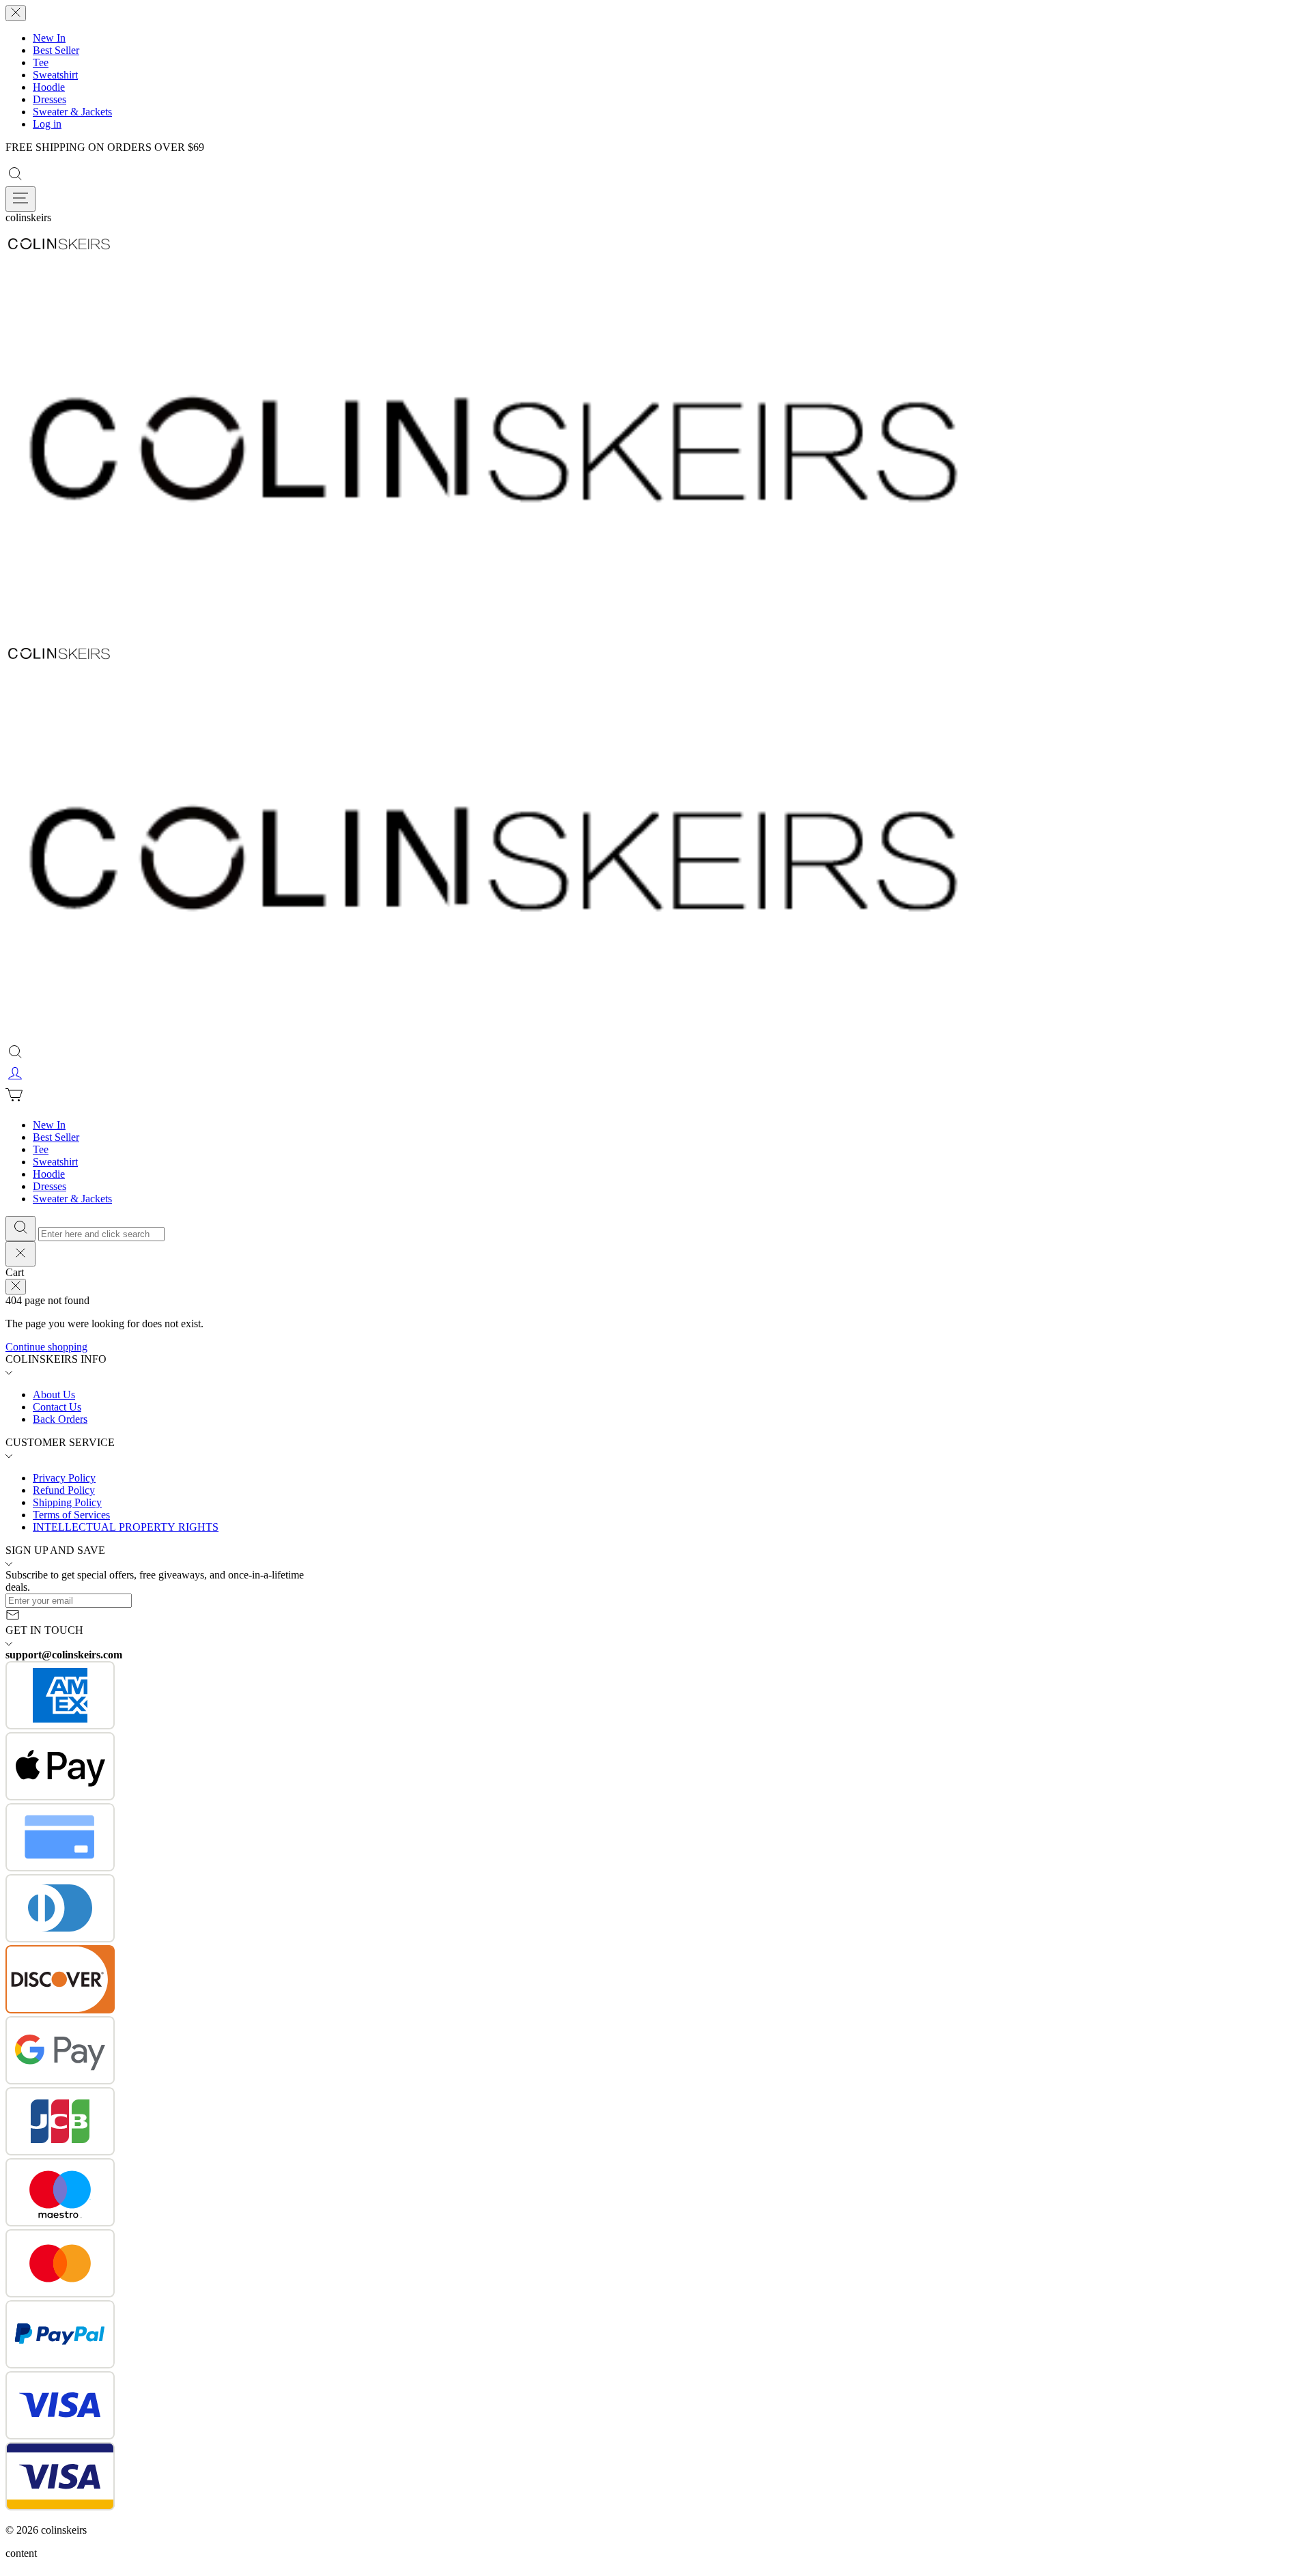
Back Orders (60, 1419)
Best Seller (56, 50)
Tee (41, 62)
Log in (47, 124)
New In (49, 38)
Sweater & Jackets (72, 112)
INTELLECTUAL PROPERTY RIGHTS (126, 1527)
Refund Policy (64, 1490)
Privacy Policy (64, 1478)
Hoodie (49, 87)
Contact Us (57, 1407)
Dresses (50, 99)
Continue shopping (46, 1347)
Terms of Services (71, 1515)
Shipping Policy (67, 1502)
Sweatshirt (55, 75)
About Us (54, 1395)
